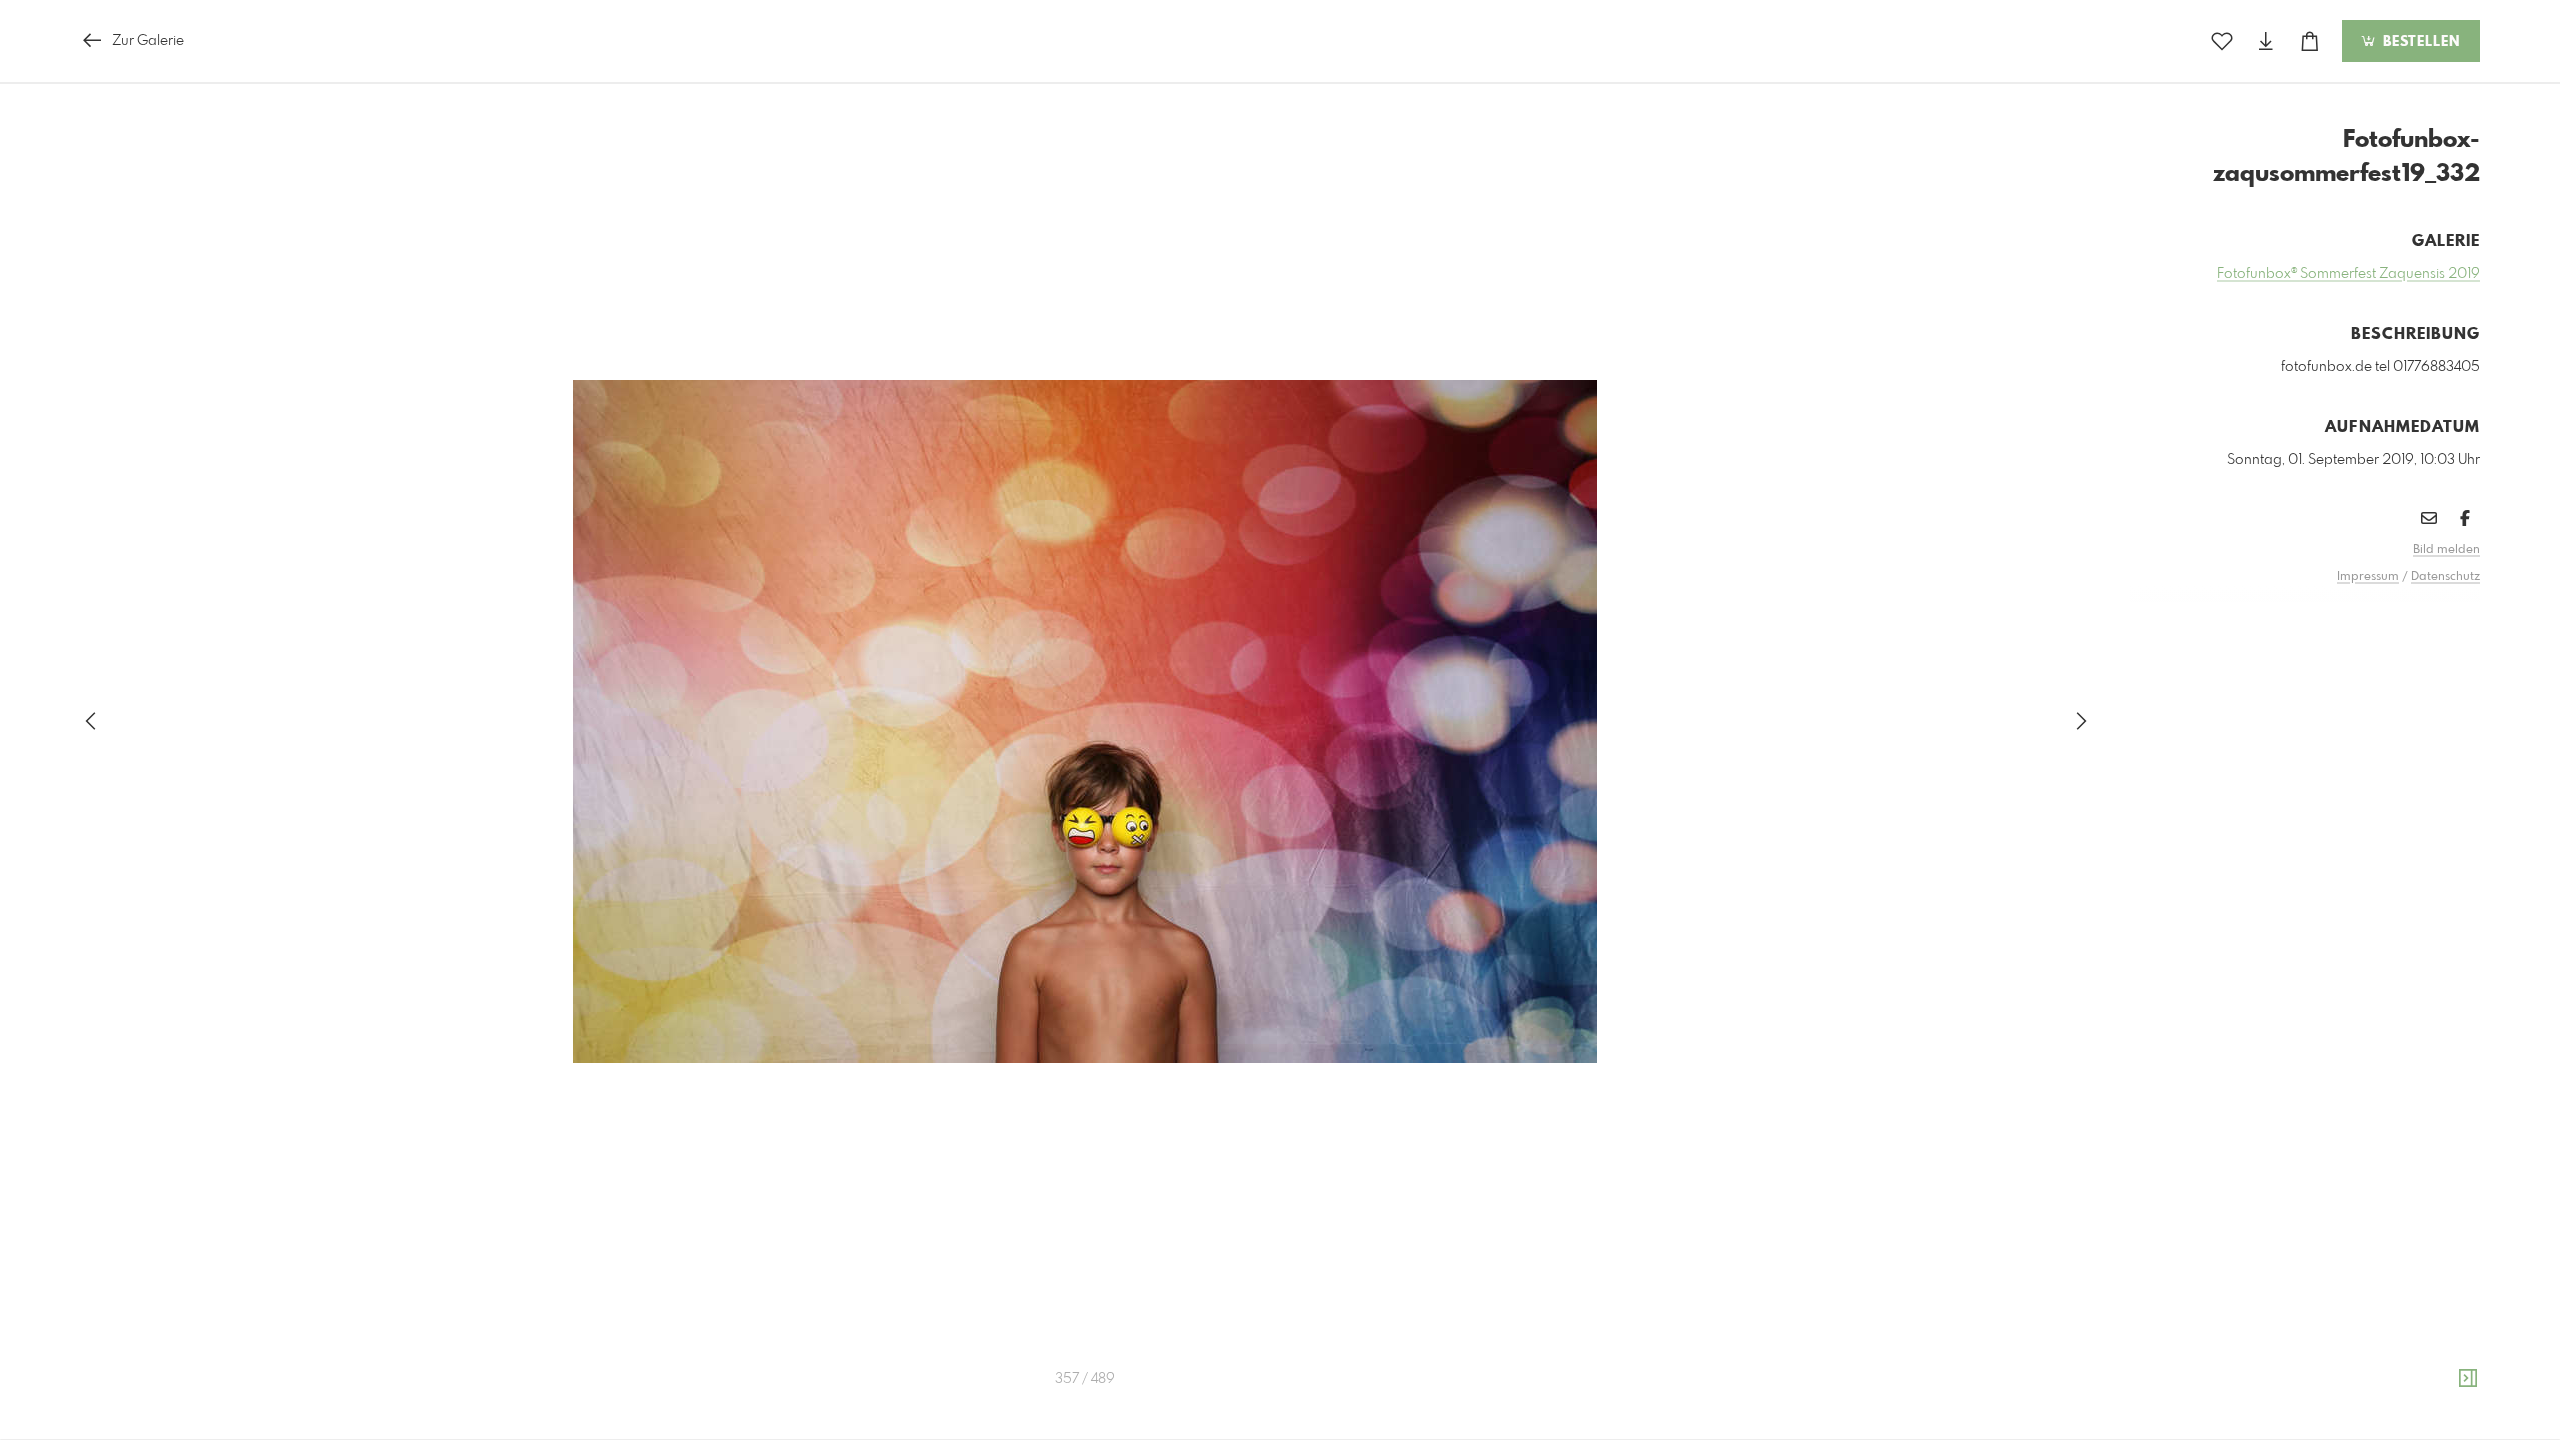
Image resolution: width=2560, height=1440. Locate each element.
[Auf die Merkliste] (2222, 41)
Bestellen (2419, 42)
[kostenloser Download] (2266, 41)
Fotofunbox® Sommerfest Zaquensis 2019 (2348, 274)
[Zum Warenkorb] (2310, 41)
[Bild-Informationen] (2468, 1379)
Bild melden (2446, 550)
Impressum (2368, 577)
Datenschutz (2445, 577)
